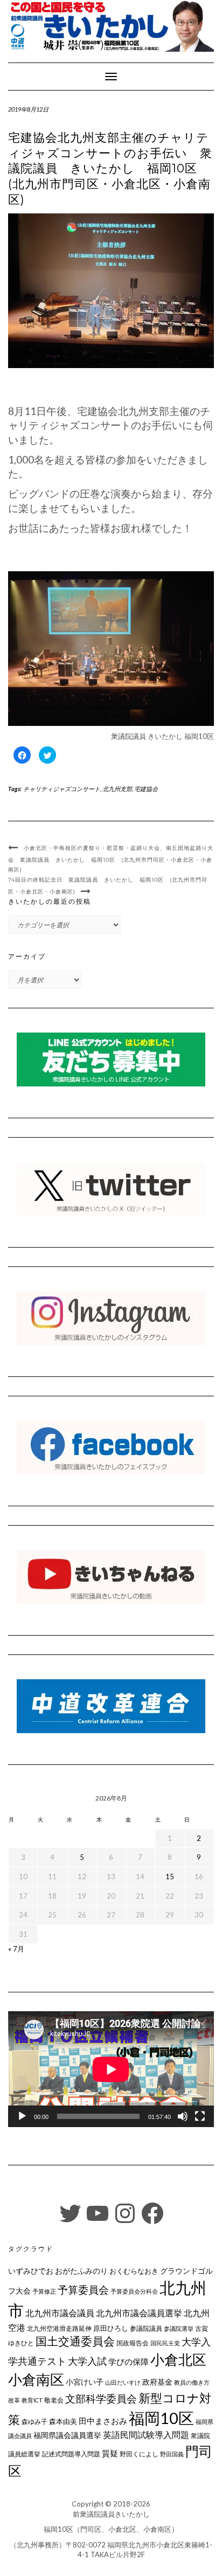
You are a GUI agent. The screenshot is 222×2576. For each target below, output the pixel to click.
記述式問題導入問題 (71, 2454)
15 (170, 1876)
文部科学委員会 (101, 2398)
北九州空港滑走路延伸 (59, 2328)
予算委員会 (83, 2290)
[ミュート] (183, 2116)
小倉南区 (36, 2379)
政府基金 (157, 2382)
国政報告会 (133, 2343)
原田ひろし (111, 2328)
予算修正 (44, 2291)
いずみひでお (31, 2271)
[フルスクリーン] (200, 2116)
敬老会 (54, 2400)
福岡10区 (161, 2418)
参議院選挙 (179, 2328)
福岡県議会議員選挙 (67, 2435)
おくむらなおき (134, 2271)
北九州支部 (117, 789)
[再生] (22, 2116)
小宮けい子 (85, 2382)
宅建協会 (146, 789)
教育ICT (32, 2400)
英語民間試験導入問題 (146, 2435)
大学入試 (87, 2361)
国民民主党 (165, 2343)
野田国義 (172, 2454)
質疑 (110, 2453)
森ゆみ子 (34, 2422)
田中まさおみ (103, 2421)
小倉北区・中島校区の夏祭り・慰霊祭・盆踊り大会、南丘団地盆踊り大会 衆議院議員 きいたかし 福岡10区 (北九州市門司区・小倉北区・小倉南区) (111, 859)
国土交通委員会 (75, 2341)
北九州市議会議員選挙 (139, 2313)
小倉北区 (178, 2359)
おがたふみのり (81, 2271)
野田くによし (139, 2454)
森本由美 (63, 2421)
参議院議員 (146, 2328)
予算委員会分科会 (134, 2291)
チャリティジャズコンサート (62, 789)
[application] (111, 2069)
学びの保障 (129, 2362)
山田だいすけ (123, 2382)
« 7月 (16, 1949)
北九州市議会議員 (60, 2313)
